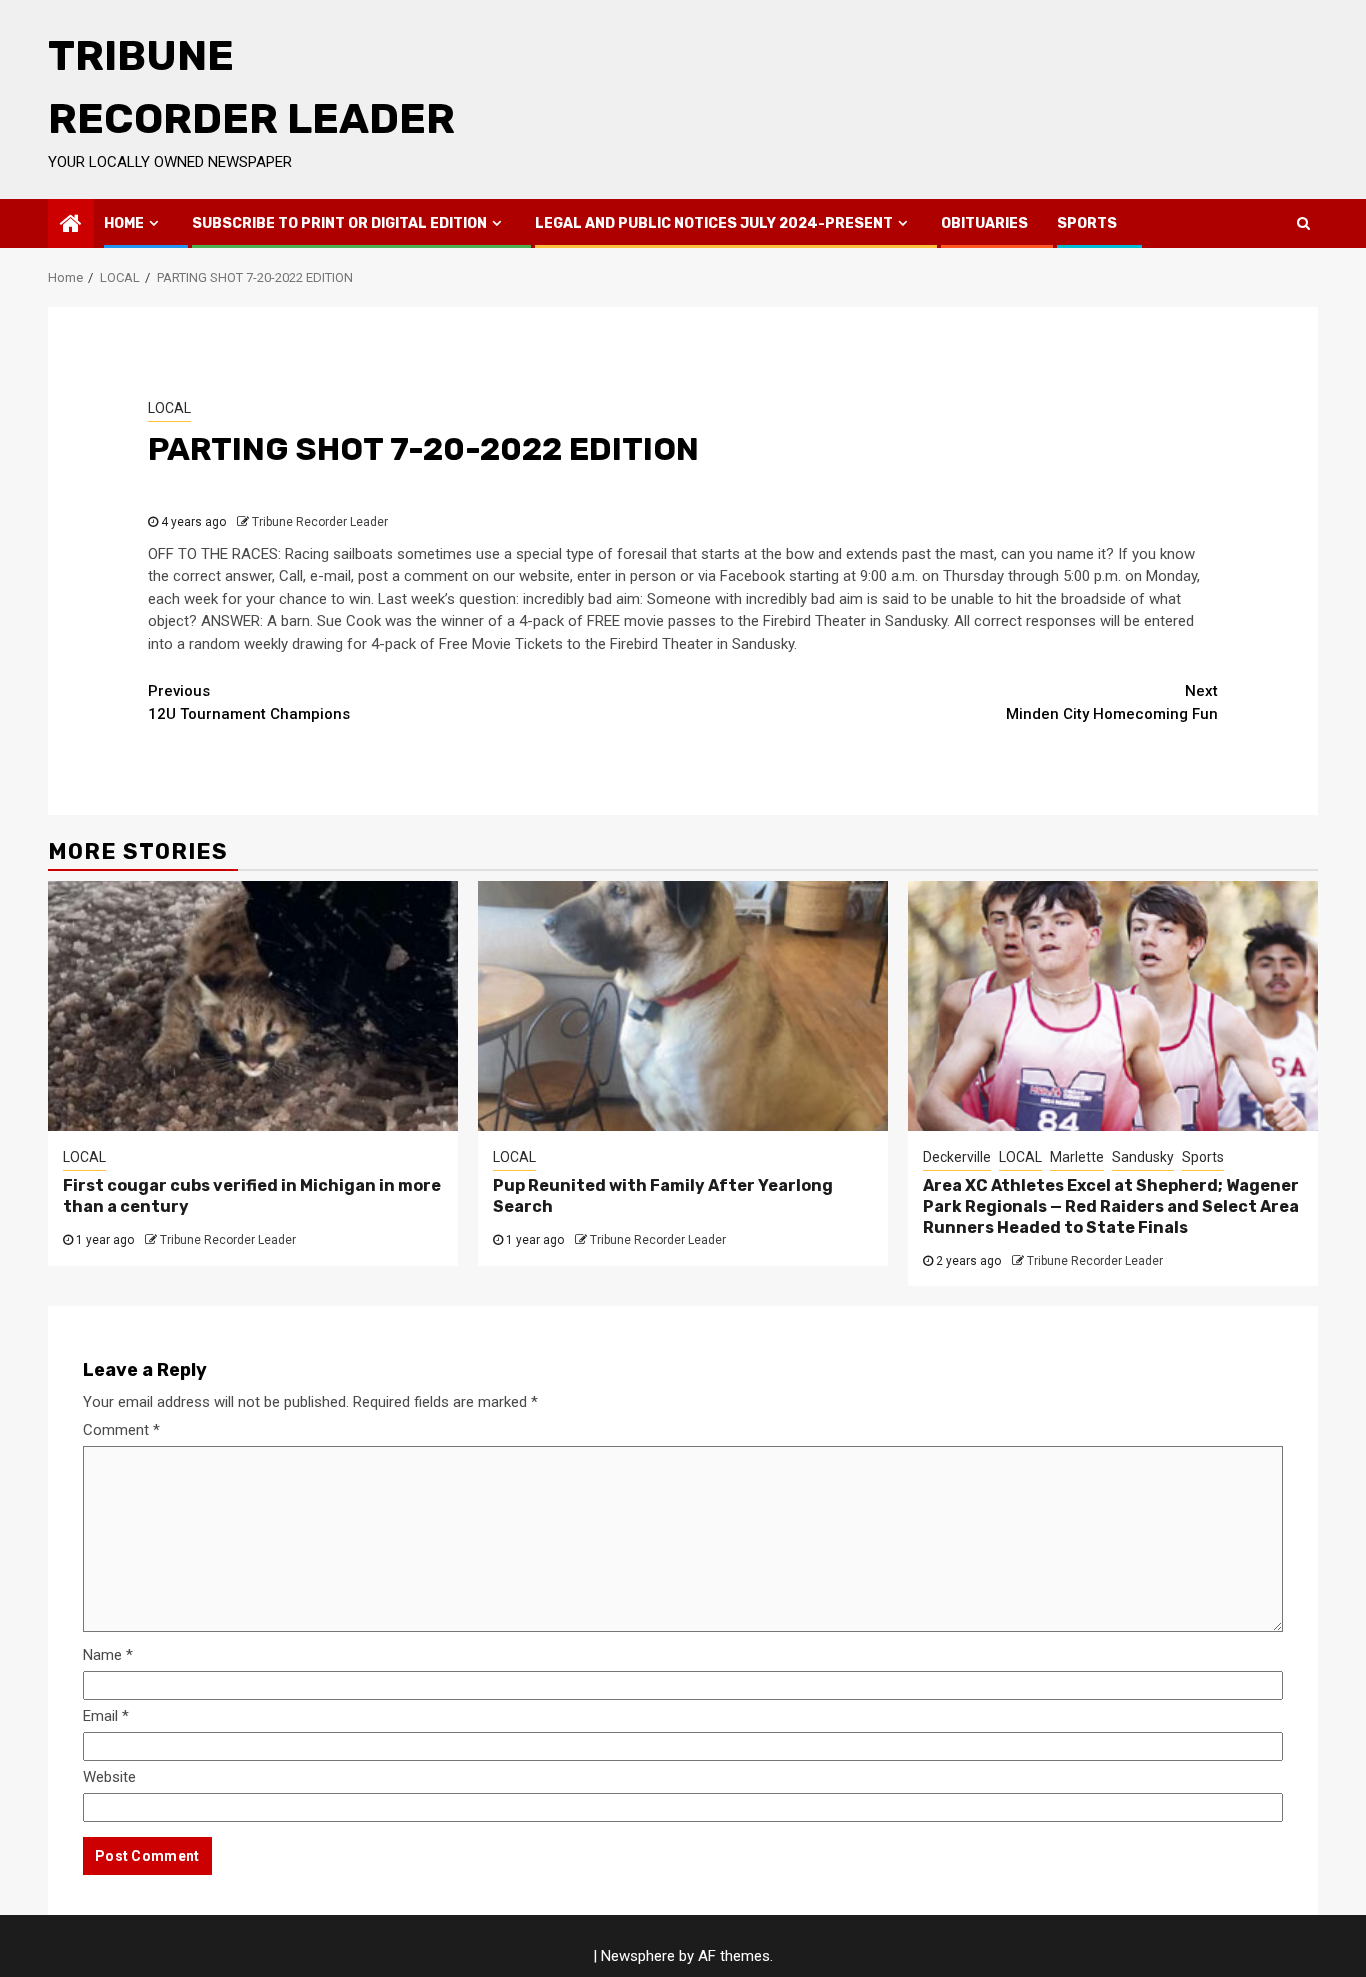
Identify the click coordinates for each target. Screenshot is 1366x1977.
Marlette (1077, 1157)
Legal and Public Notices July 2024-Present (714, 223)
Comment (121, 1430)
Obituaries (984, 223)
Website (109, 1777)
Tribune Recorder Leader (320, 522)
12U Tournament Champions (249, 702)
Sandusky (1143, 1157)
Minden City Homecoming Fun (1112, 702)
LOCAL (169, 408)
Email (106, 1716)
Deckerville (957, 1157)
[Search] (1303, 223)
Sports (1087, 223)
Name (108, 1655)
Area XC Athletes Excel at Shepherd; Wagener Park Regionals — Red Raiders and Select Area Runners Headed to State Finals (1111, 1206)
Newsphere (638, 1956)
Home (124, 223)
